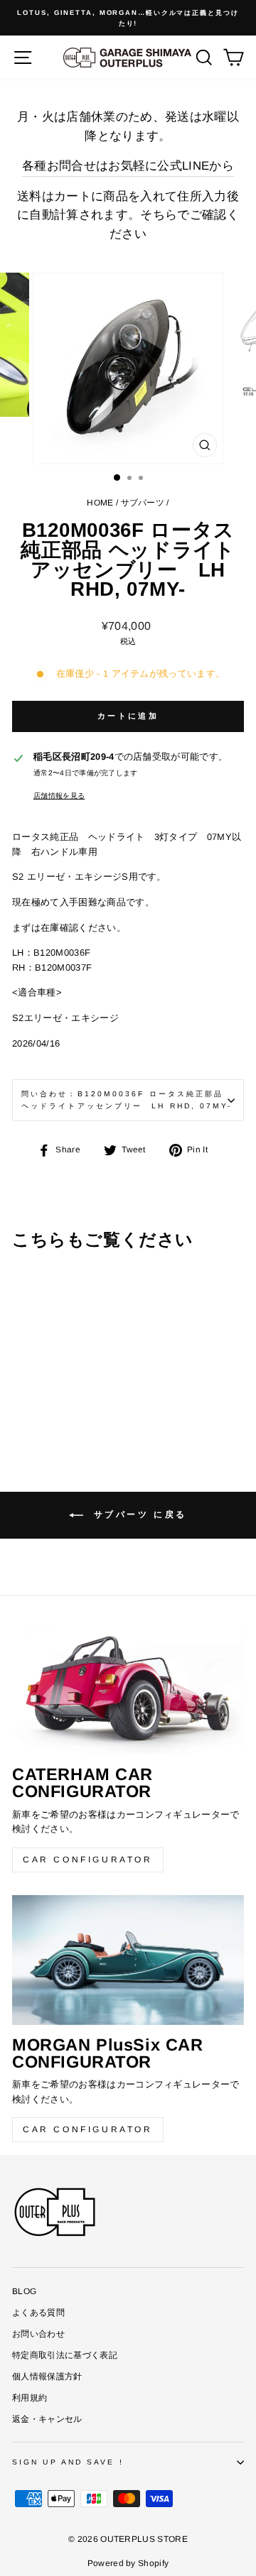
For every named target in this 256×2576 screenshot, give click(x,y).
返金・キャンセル (47, 2419)
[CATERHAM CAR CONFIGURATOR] (128, 1690)
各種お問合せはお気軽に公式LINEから (128, 166)
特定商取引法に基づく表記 (65, 2355)
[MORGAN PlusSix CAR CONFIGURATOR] (128, 1960)
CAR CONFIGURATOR (88, 1860)
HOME (100, 503)
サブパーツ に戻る (138, 1515)
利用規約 (30, 2398)
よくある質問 (38, 2313)
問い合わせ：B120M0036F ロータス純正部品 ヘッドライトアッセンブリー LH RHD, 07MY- (127, 1099)
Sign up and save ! (68, 2462)
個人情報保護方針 (47, 2376)
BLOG (24, 2291)
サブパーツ (143, 503)
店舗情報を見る (59, 796)
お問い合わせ (38, 2334)
